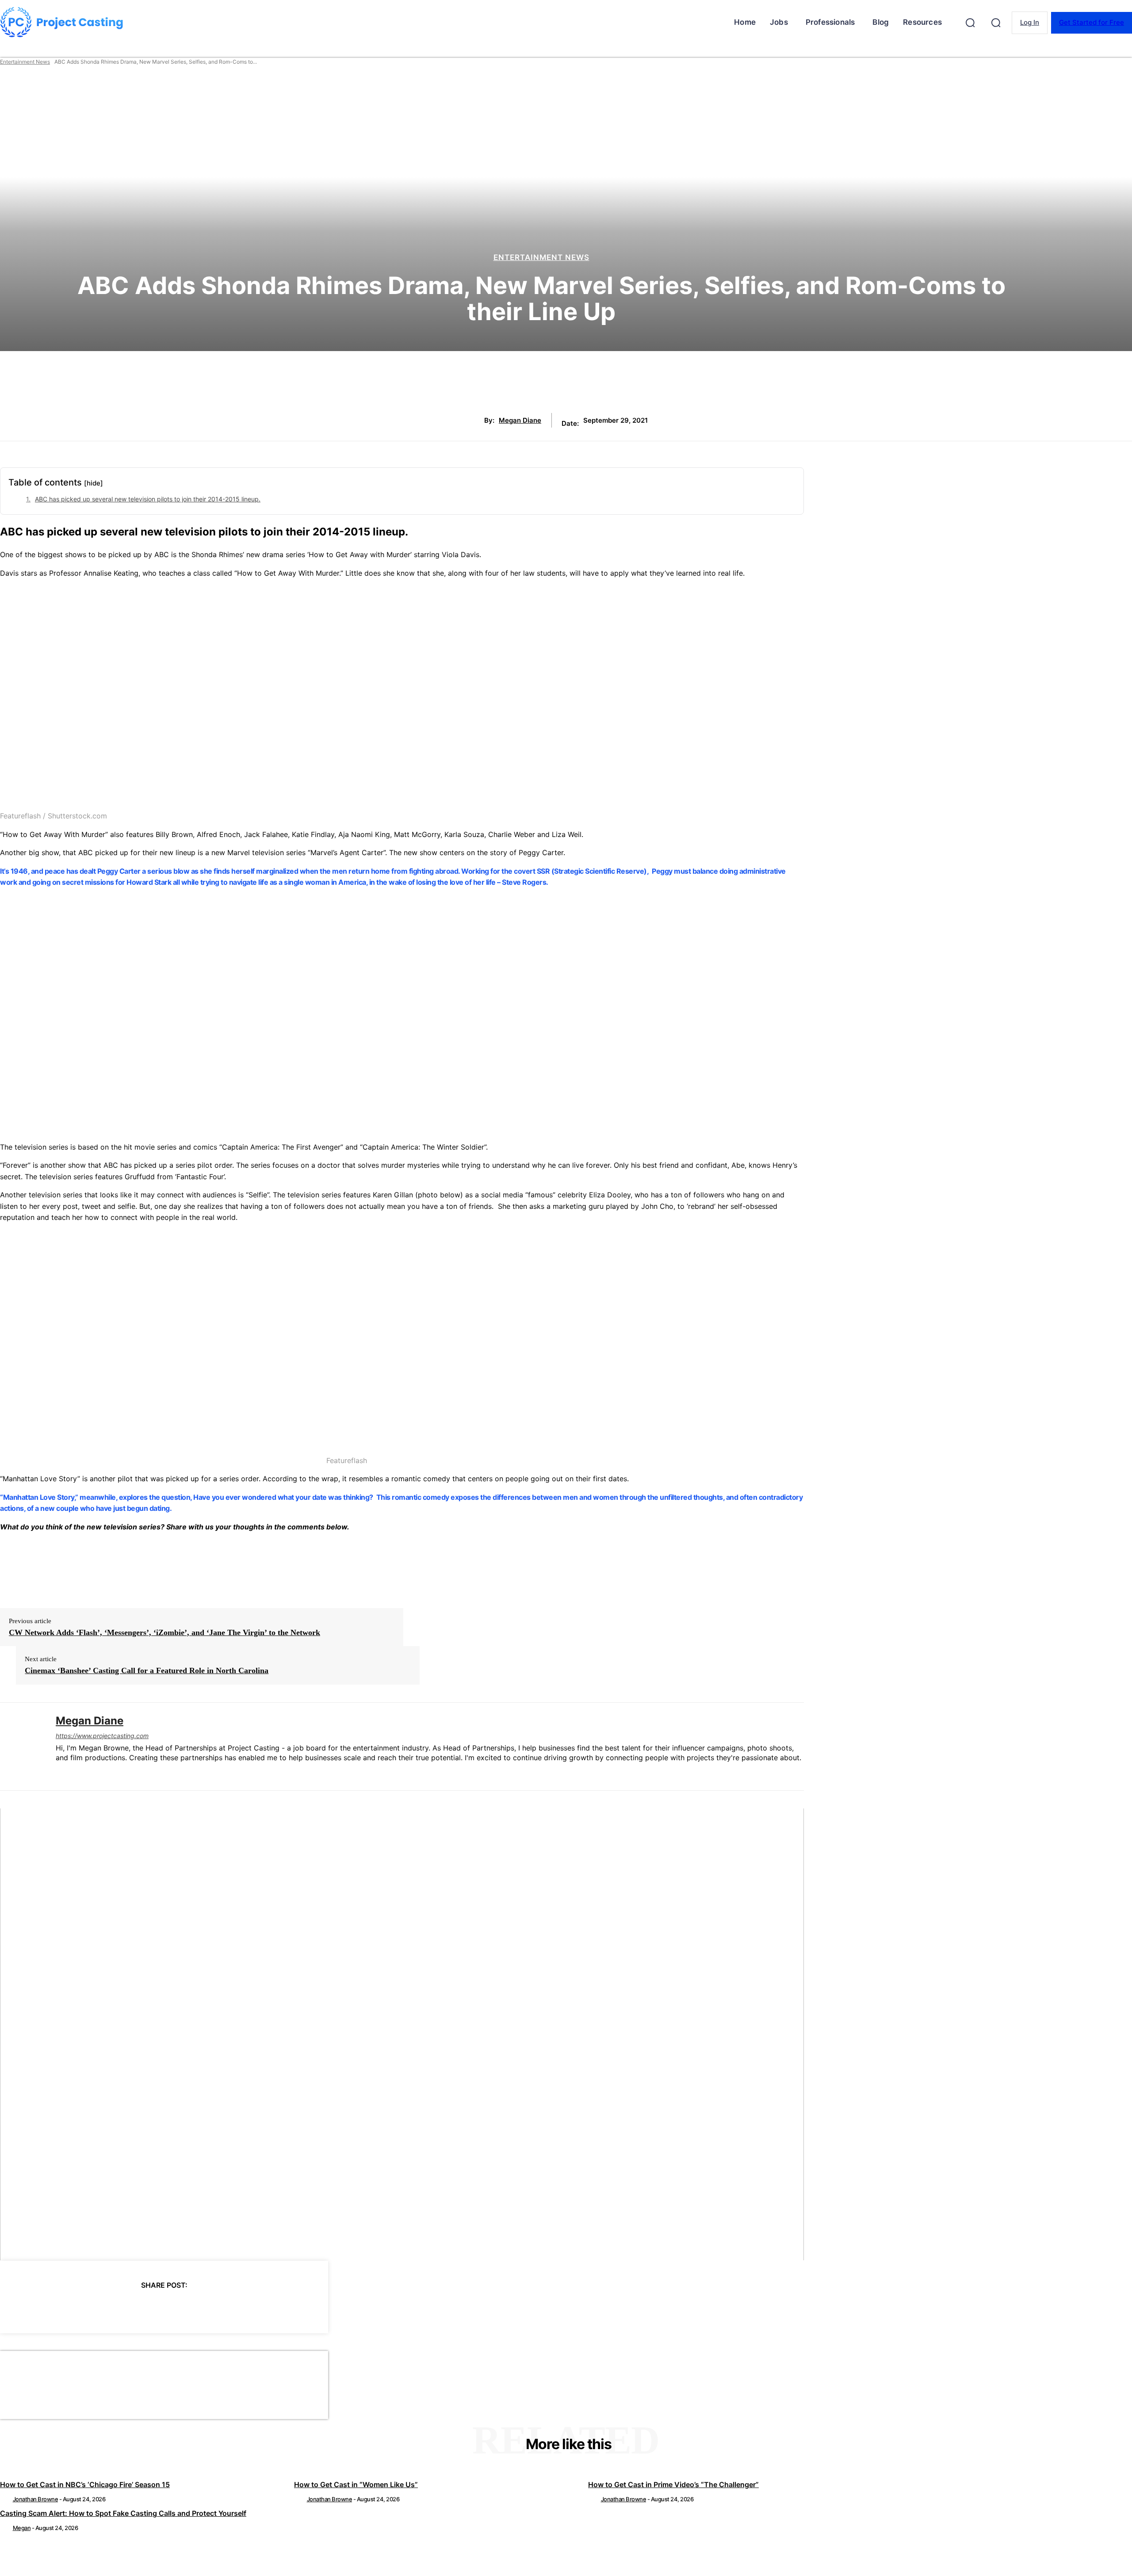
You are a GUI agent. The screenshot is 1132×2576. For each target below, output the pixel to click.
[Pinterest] (148, 2308)
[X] (116, 2308)
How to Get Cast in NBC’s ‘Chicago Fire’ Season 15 (85, 2484)
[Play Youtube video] (402, 2034)
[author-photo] (6, 2499)
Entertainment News (25, 62)
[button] (970, 23)
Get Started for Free (1092, 22)
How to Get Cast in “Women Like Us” (356, 2484)
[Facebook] (84, 2308)
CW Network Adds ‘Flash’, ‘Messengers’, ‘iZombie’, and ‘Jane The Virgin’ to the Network (164, 1632)
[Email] (211, 2308)
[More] (244, 2308)
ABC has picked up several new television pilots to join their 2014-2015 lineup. (148, 499)
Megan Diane (520, 420)
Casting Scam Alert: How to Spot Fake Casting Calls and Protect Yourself (123, 2513)
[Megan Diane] (21, 1747)
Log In (1030, 22)
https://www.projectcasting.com (102, 1736)
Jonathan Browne (36, 2499)
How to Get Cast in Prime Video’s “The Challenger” (673, 2484)
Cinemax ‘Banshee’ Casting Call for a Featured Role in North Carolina (147, 1670)
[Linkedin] (59, 1772)
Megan (22, 2528)
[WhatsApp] (180, 2308)
